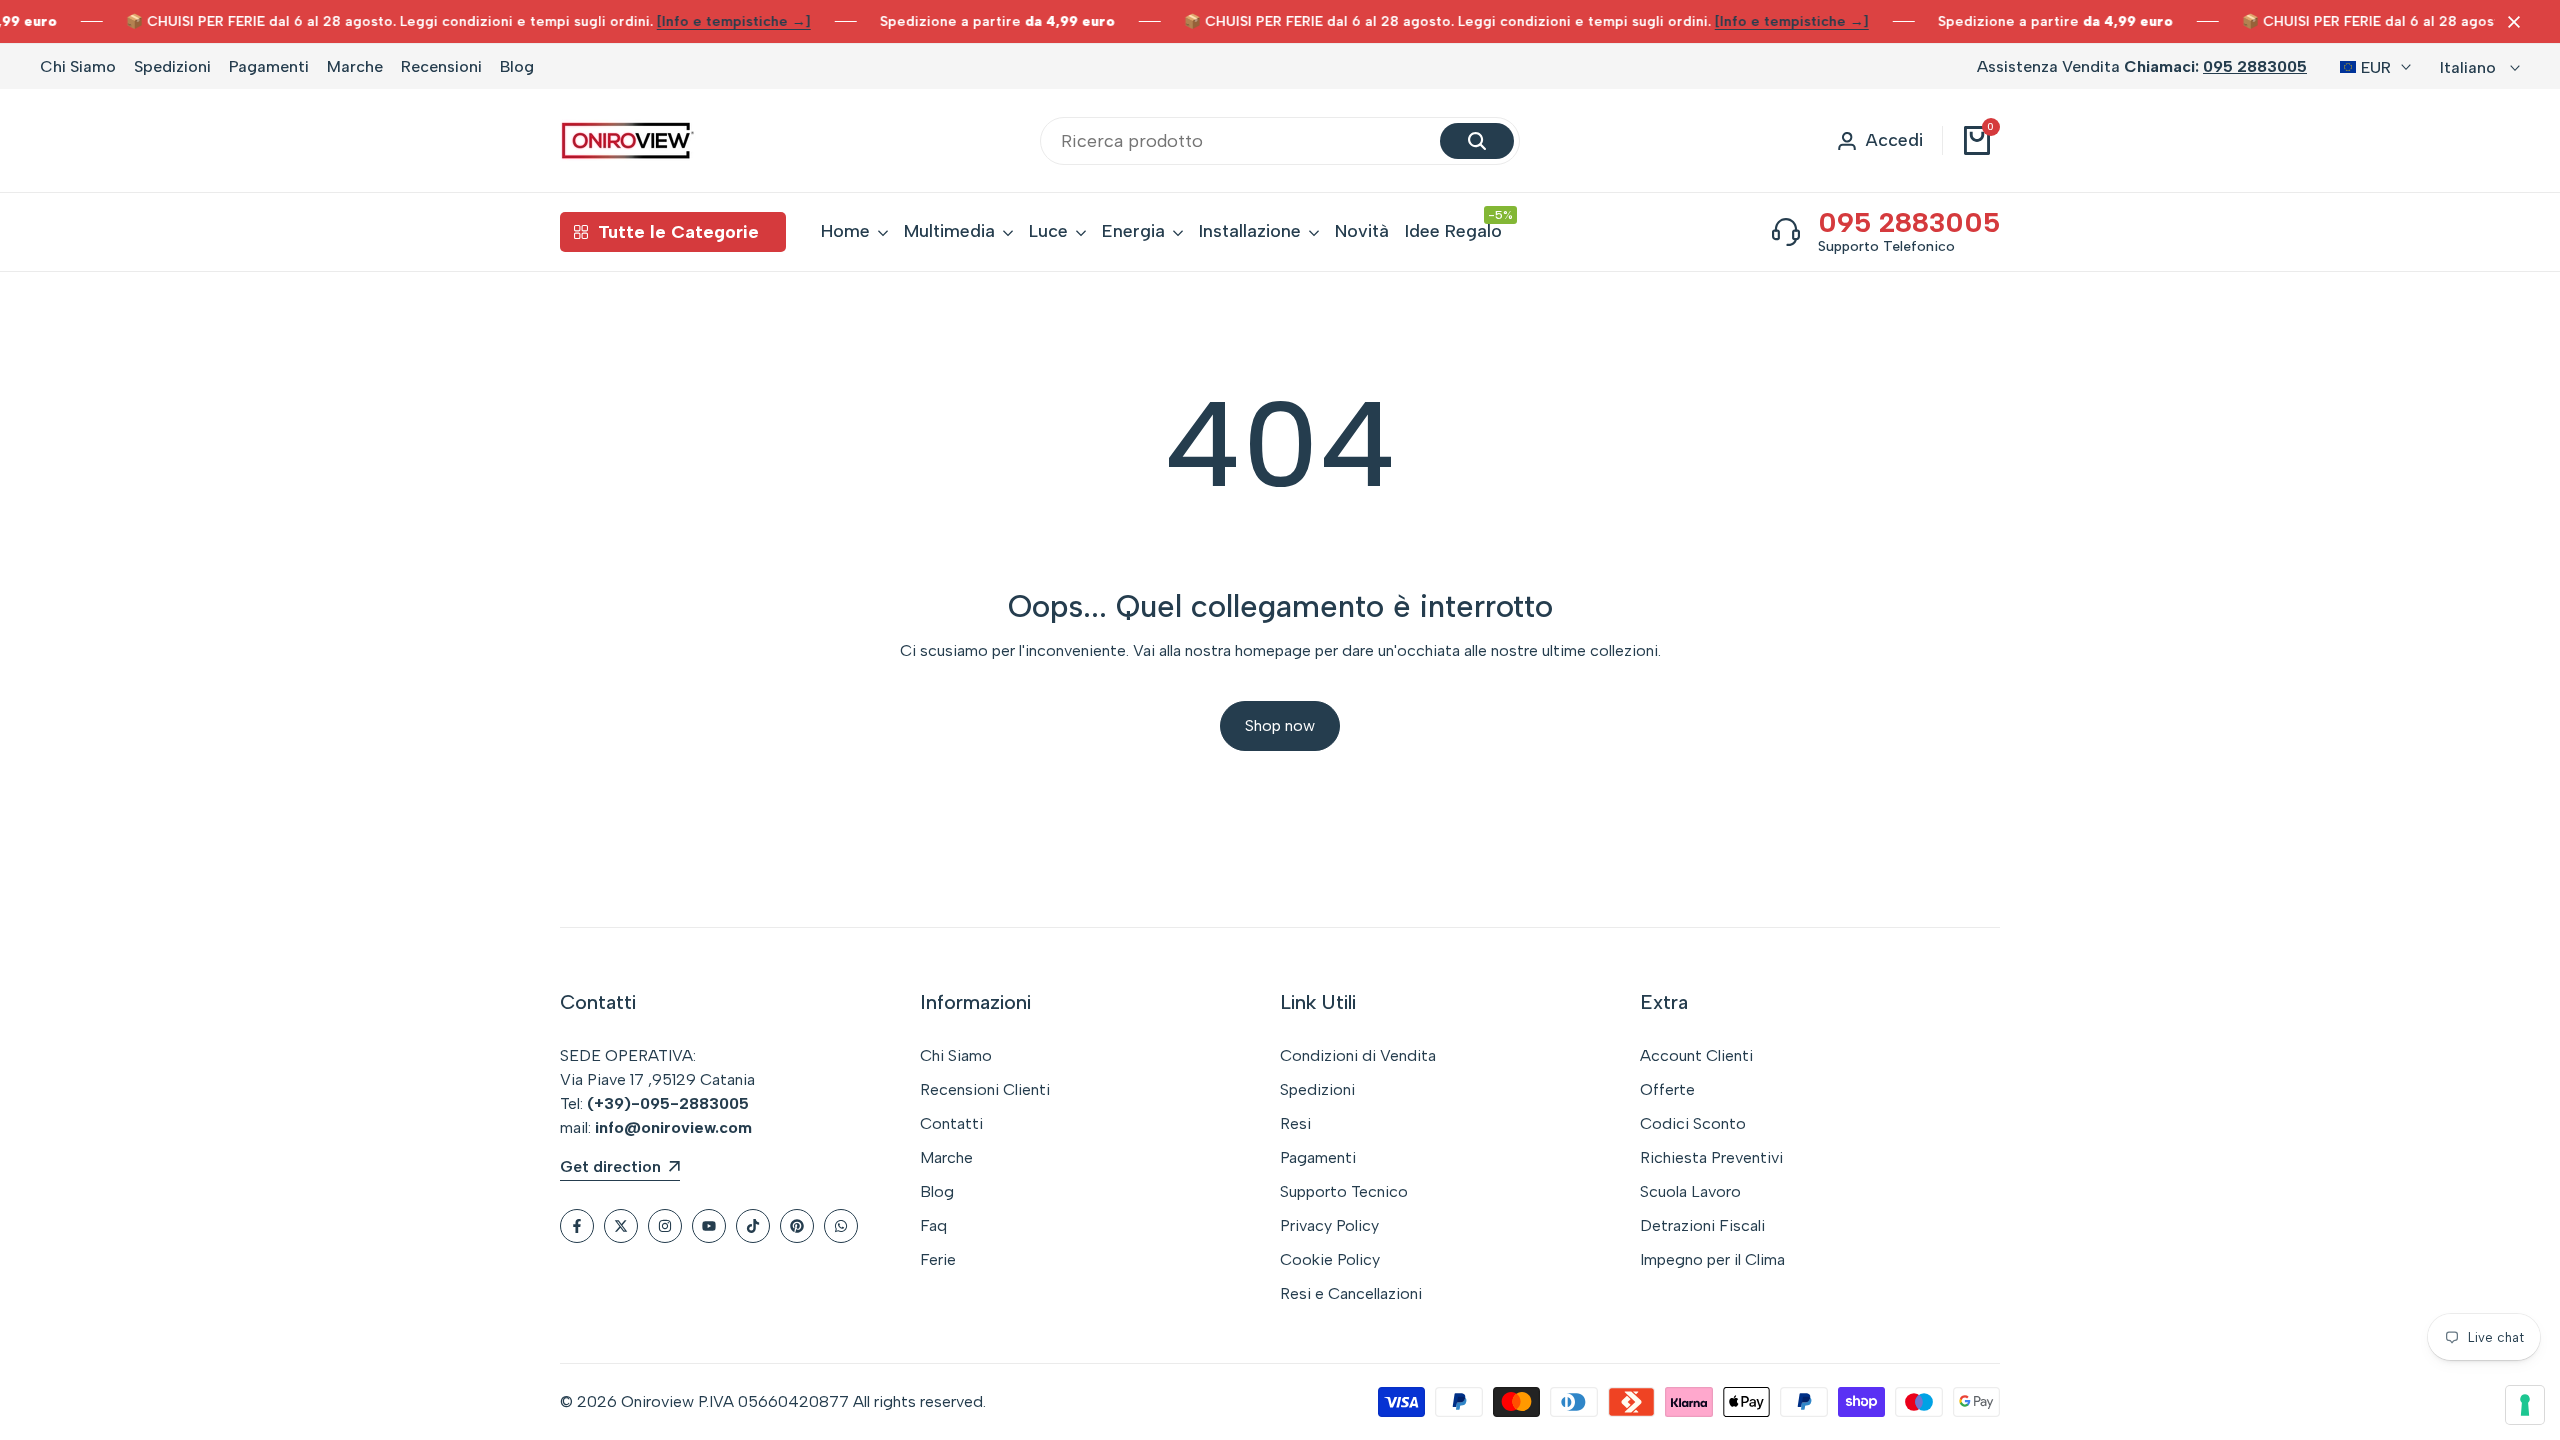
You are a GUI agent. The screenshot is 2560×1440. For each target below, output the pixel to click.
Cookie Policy (1330, 1259)
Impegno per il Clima (1712, 1259)
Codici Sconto (1693, 1123)
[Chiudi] (2510, 22)
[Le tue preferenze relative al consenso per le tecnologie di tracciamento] (2525, 1405)
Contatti (951, 1123)
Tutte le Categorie (678, 232)
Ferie (938, 1259)
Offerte (1667, 1089)
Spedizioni (172, 66)
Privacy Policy (1329, 1225)
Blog (517, 66)
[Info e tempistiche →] (702, 21)
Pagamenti (269, 66)
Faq (933, 1225)
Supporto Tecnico (1344, 1191)
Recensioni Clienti (985, 1089)
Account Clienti (1696, 1055)
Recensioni (441, 66)
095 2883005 (2255, 66)
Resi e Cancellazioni (1351, 1293)
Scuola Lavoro (1690, 1191)
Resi (1295, 1123)
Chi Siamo (78, 66)
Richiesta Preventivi (1711, 1157)
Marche (355, 66)
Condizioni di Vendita (1358, 1055)
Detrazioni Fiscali (1702, 1225)
